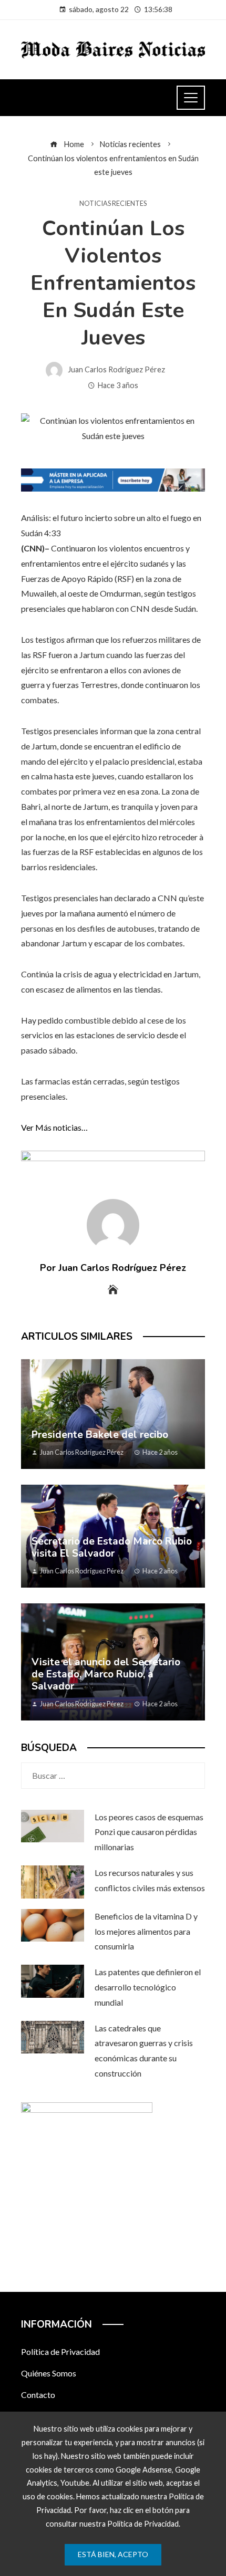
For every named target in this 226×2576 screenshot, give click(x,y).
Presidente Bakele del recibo (100, 1435)
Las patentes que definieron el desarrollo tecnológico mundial (148, 1987)
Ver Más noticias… (54, 1127)
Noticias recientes (113, 204)
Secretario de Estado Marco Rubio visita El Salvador (112, 1547)
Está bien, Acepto (113, 2554)
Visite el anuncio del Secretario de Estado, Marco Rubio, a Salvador (106, 1674)
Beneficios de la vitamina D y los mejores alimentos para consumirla (146, 1931)
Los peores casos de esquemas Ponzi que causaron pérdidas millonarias (149, 1832)
